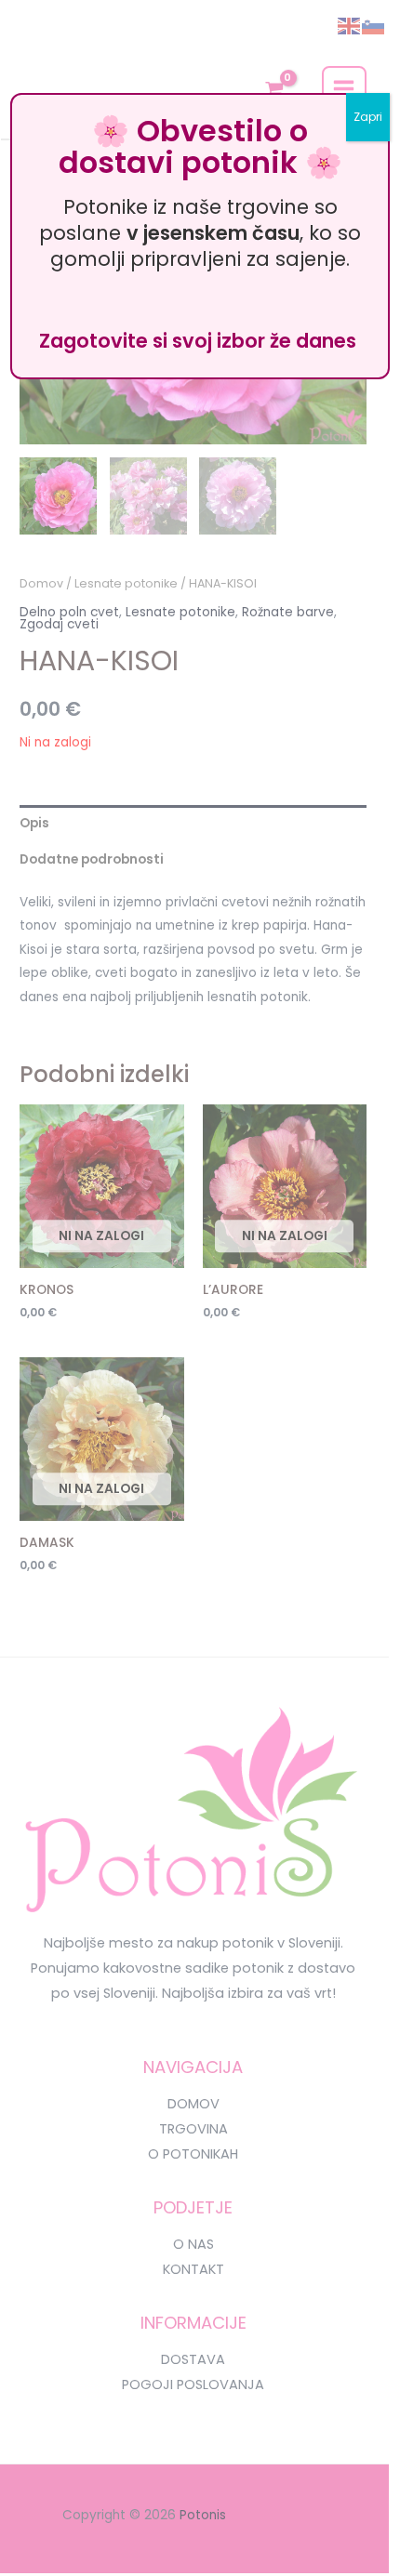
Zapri (368, 117)
